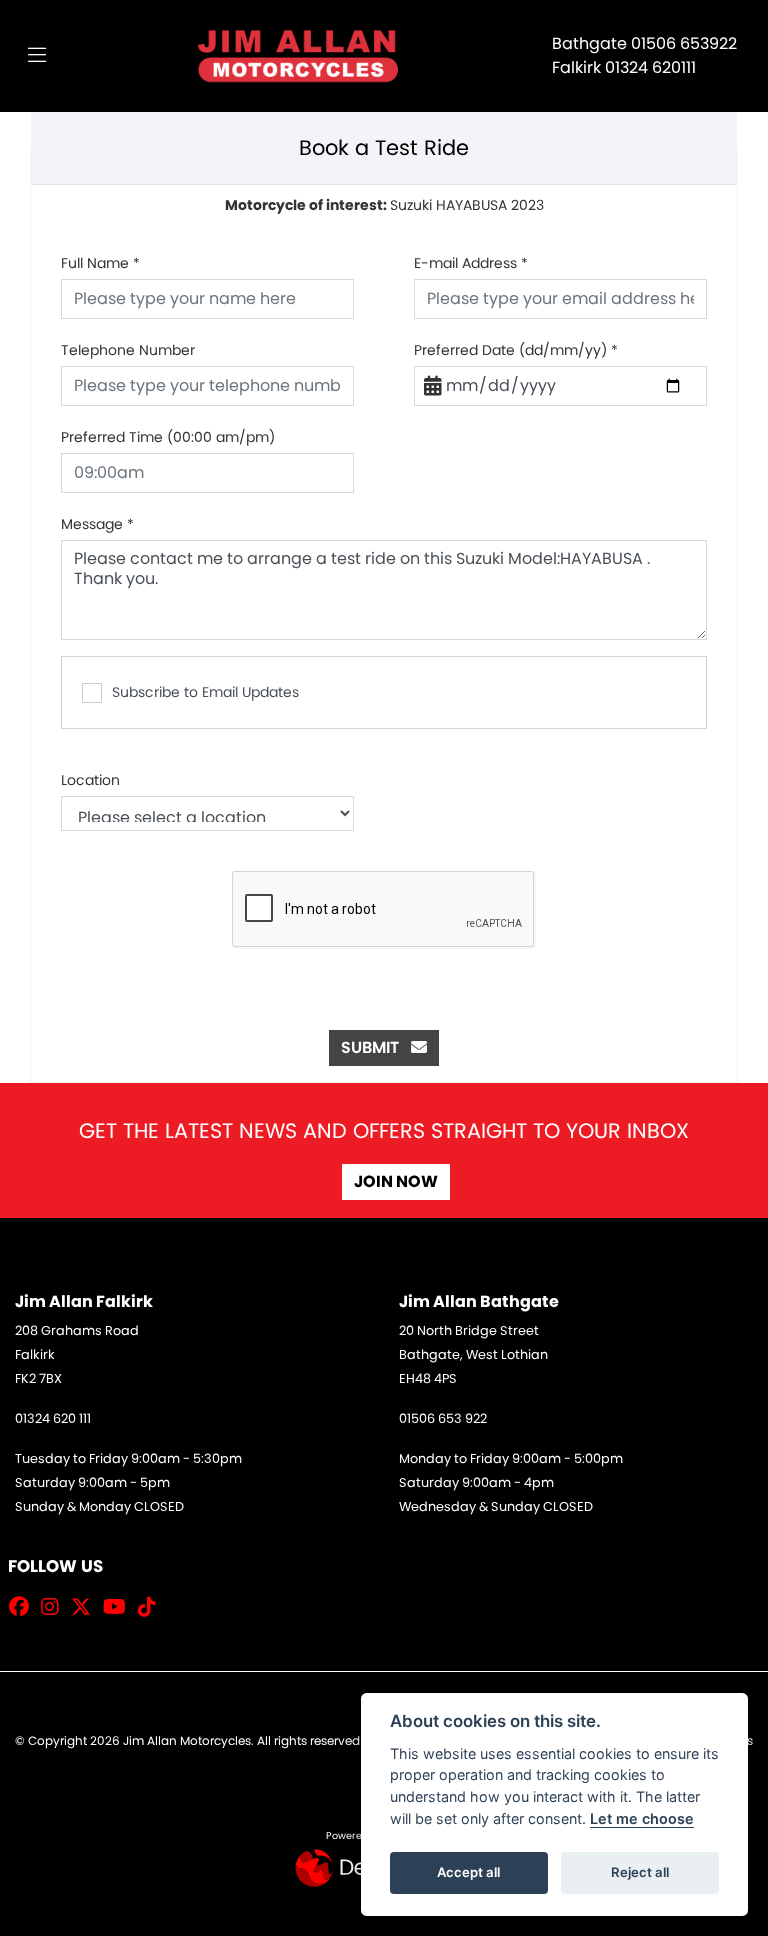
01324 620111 (650, 67)
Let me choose (642, 1818)
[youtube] (119, 1607)
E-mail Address (471, 263)
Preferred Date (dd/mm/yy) (516, 350)
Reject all (640, 1872)
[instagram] (55, 1607)
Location (90, 780)
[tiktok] (152, 1607)
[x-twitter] (86, 1607)
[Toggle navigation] (37, 56)
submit (376, 1047)
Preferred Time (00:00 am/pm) (168, 437)
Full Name (100, 263)
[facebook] (24, 1607)
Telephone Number (128, 350)
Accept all (468, 1872)
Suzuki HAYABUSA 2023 (384, 205)
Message (97, 524)
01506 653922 (684, 43)
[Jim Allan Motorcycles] (298, 54)
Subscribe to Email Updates (205, 692)
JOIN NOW (396, 1181)
